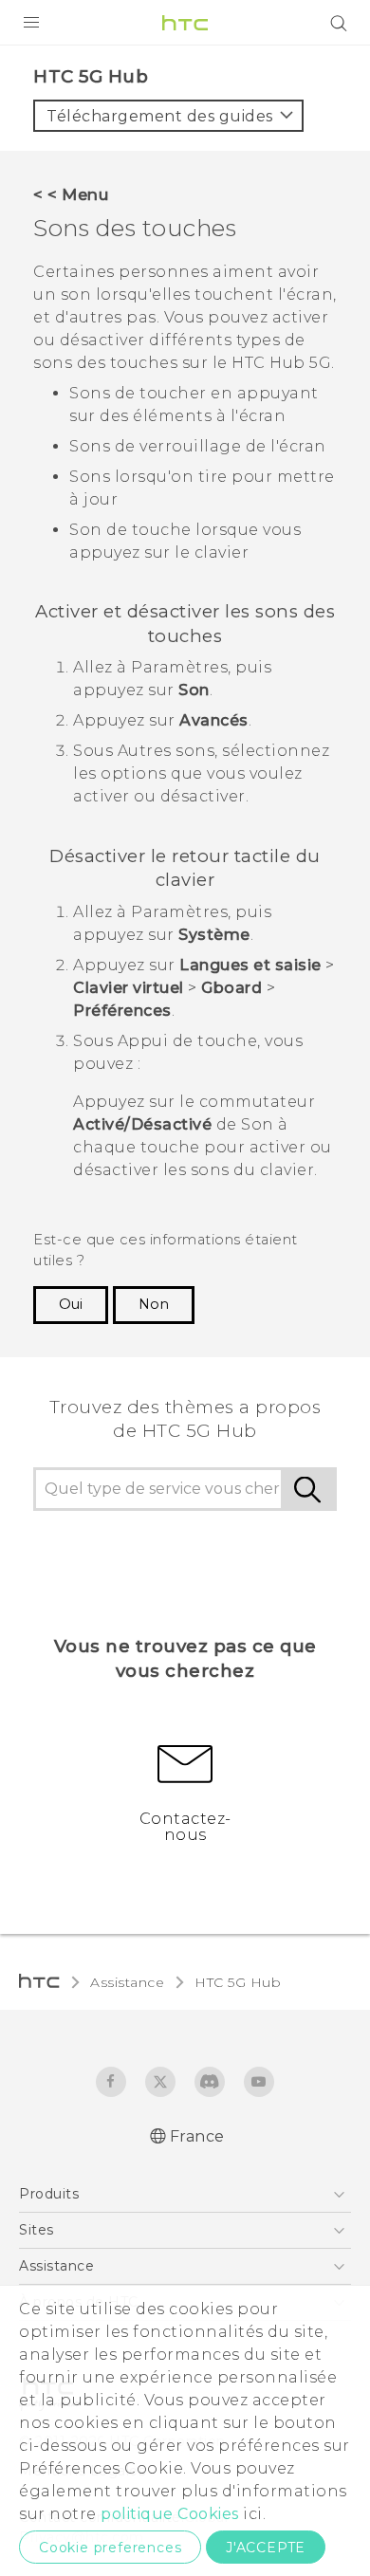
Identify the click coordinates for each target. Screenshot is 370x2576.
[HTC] (185, 23)
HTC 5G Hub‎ (238, 1982)
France (197, 2136)
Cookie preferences (110, 2548)
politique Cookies (170, 2514)
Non (154, 1304)
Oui (71, 1304)
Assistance (127, 1982)
